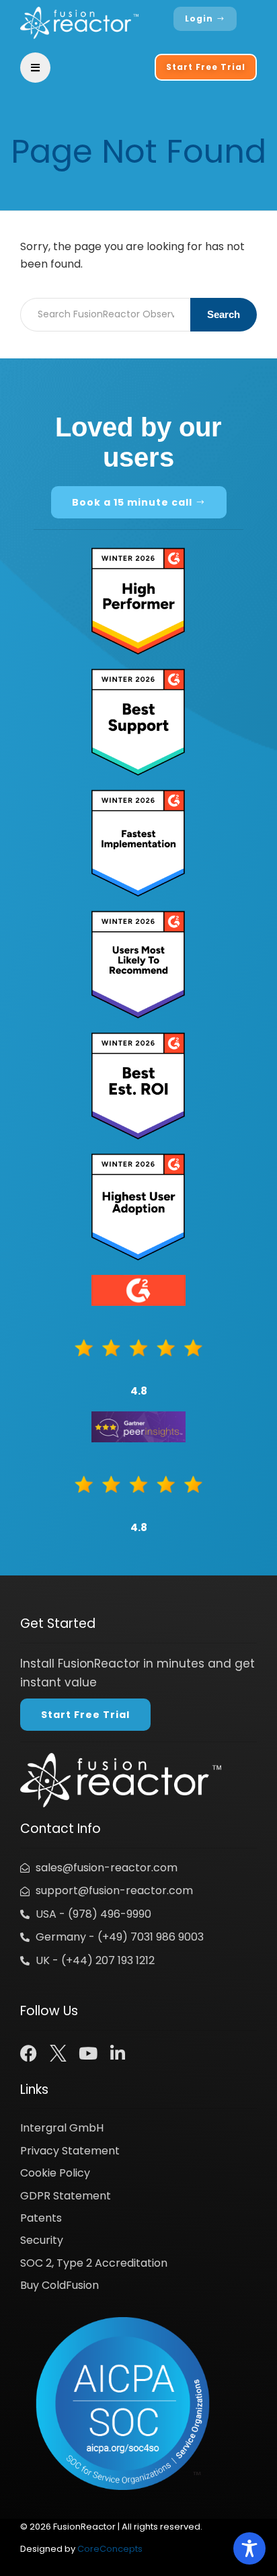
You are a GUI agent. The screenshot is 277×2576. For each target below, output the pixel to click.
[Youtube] (88, 2053)
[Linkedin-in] (117, 2053)
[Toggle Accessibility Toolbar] (249, 2548)
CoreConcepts (110, 2549)
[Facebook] (29, 2053)
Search (224, 314)
